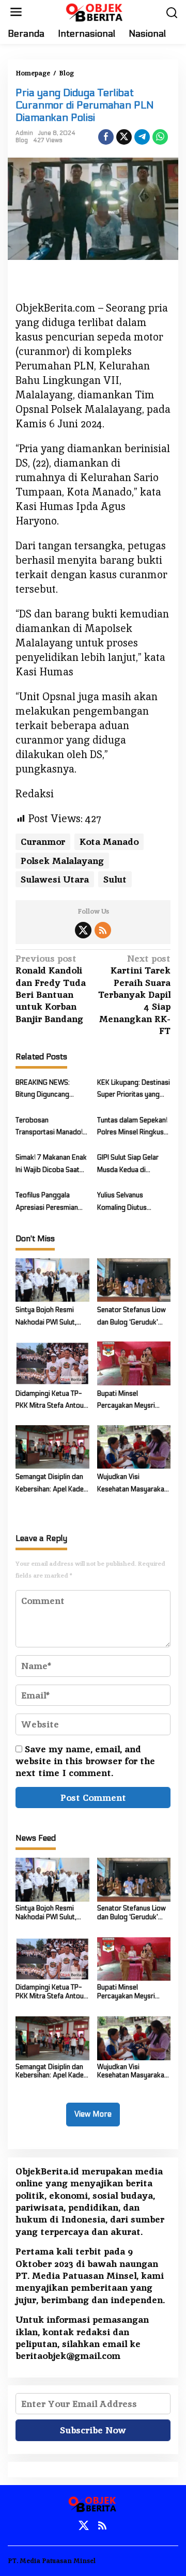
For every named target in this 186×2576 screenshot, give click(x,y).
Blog (22, 140)
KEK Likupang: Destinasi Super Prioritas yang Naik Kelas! (134, 1090)
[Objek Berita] (95, 11)
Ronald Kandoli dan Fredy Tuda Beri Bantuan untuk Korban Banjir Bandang (51, 989)
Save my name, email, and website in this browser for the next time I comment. (85, 1761)
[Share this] (106, 137)
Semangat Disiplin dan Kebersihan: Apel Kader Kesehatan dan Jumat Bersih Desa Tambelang (51, 1484)
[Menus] (16, 12)
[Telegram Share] (142, 137)
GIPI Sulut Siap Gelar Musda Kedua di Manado (128, 1165)
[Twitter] (83, 930)
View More (93, 2114)
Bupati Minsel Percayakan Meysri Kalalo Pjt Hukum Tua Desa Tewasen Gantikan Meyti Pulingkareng (133, 1401)
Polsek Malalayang (62, 861)
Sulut (115, 879)
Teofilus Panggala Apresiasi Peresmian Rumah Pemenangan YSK (47, 1202)
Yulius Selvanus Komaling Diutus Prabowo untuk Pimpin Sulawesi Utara (131, 1202)
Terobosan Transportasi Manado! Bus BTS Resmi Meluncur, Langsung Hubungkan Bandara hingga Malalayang (49, 1128)
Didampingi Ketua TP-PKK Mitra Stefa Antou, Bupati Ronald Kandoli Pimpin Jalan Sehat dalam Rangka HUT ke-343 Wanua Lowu (50, 1401)
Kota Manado (109, 842)
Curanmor (43, 842)
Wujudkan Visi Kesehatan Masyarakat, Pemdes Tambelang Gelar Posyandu (133, 1484)
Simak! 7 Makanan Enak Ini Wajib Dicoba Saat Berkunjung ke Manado (51, 1165)
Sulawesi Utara (55, 879)
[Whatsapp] (160, 137)
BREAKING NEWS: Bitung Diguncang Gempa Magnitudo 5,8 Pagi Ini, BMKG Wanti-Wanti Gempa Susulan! (49, 1090)
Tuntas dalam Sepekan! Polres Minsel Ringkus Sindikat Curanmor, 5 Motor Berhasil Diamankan (132, 1128)
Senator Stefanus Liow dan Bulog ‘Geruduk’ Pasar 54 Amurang (131, 1317)
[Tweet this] (124, 137)
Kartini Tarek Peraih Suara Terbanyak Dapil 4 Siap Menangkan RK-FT (134, 994)
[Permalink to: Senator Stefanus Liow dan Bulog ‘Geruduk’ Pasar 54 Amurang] (134, 1280)
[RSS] (103, 930)
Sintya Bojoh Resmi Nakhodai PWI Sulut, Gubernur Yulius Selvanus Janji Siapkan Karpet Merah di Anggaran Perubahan (50, 1317)
